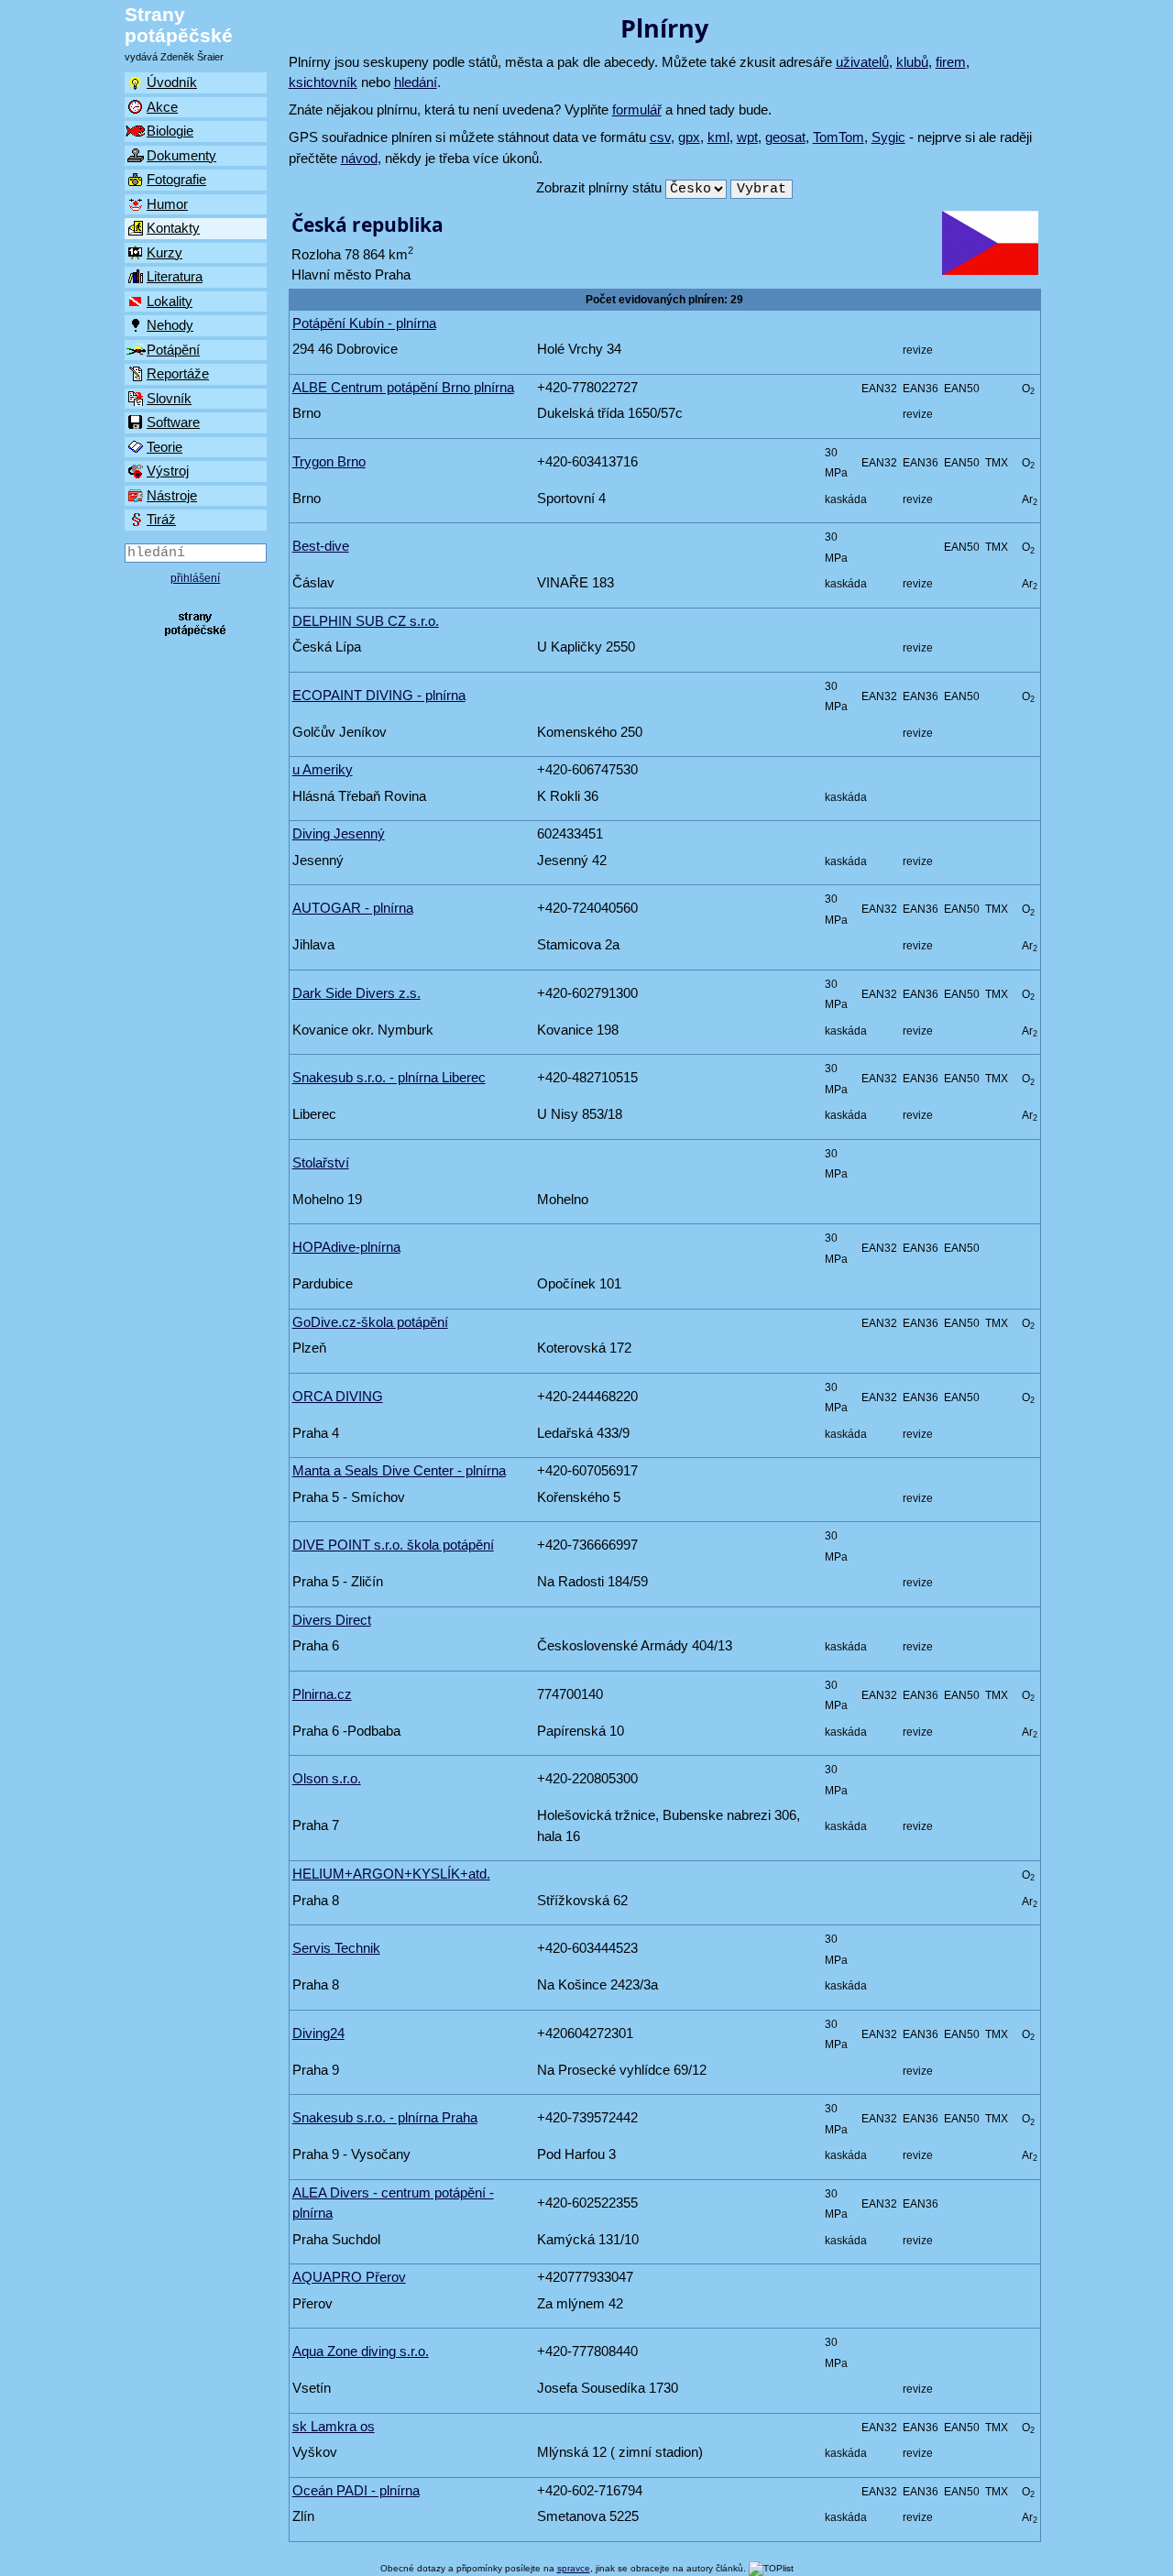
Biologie (170, 131)
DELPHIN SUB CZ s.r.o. (366, 621)
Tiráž (161, 519)
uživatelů (862, 62)
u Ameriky (323, 769)
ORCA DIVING (338, 1396)
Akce (162, 107)
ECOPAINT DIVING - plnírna (379, 695)
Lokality (170, 301)
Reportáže (178, 373)
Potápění (173, 350)
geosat (785, 137)
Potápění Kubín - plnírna (364, 323)
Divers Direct (332, 1620)
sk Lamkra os (334, 2426)
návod (359, 158)
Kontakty (173, 228)
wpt (747, 137)
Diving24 (318, 2033)
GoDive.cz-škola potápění (370, 1322)
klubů (912, 62)
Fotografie (176, 179)
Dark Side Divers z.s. (356, 993)
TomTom (839, 137)
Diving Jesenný (339, 833)
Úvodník (172, 82)
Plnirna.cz (322, 1694)
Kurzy (164, 252)
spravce (574, 2568)
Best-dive (321, 546)
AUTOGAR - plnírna (353, 908)
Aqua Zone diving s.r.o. (361, 2351)
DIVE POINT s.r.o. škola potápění (393, 1545)
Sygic (888, 137)
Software (173, 422)
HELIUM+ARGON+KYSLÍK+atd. (391, 1874)
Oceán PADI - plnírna (356, 2490)
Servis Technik (336, 1948)
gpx (689, 137)
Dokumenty (181, 155)
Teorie (164, 447)
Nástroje (172, 495)
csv (660, 137)
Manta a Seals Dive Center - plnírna (399, 1470)
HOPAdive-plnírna (346, 1247)
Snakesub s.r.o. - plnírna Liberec (389, 1077)
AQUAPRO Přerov (349, 2277)
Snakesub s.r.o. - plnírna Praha (385, 2117)
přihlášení (195, 578)
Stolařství (321, 1162)
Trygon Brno (329, 461)
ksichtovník (323, 82)
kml (718, 137)
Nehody (170, 325)
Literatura (175, 276)
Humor (167, 204)
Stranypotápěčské (179, 25)
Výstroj (168, 471)
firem (951, 62)
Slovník (169, 398)
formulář (637, 110)
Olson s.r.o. (327, 1778)
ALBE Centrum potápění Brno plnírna (403, 387)
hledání (416, 82)
